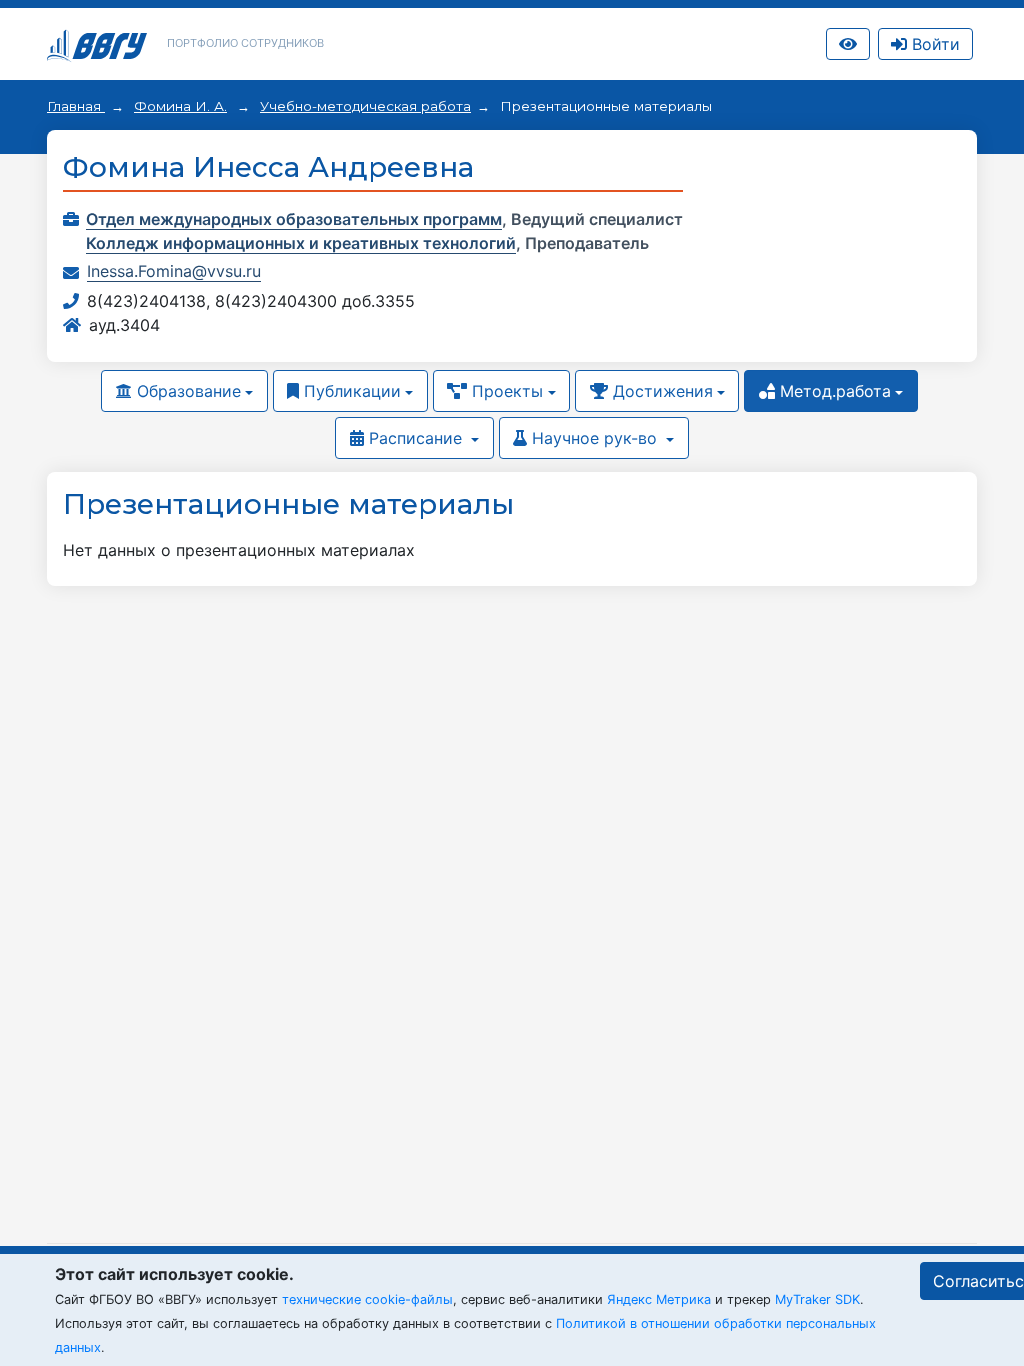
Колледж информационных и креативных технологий (301, 243)
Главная (76, 106)
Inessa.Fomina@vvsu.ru (174, 271)
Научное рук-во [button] (594, 438)
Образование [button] (186, 391)
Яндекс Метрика (659, 1299)
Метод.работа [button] (833, 391)
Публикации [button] (350, 391)
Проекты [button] (505, 391)
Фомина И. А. (180, 106)
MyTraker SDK (817, 1299)
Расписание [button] (415, 438)
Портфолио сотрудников (245, 43)
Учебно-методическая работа (365, 106)
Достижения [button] (660, 391)
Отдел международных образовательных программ (294, 219)
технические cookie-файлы (367, 1299)
